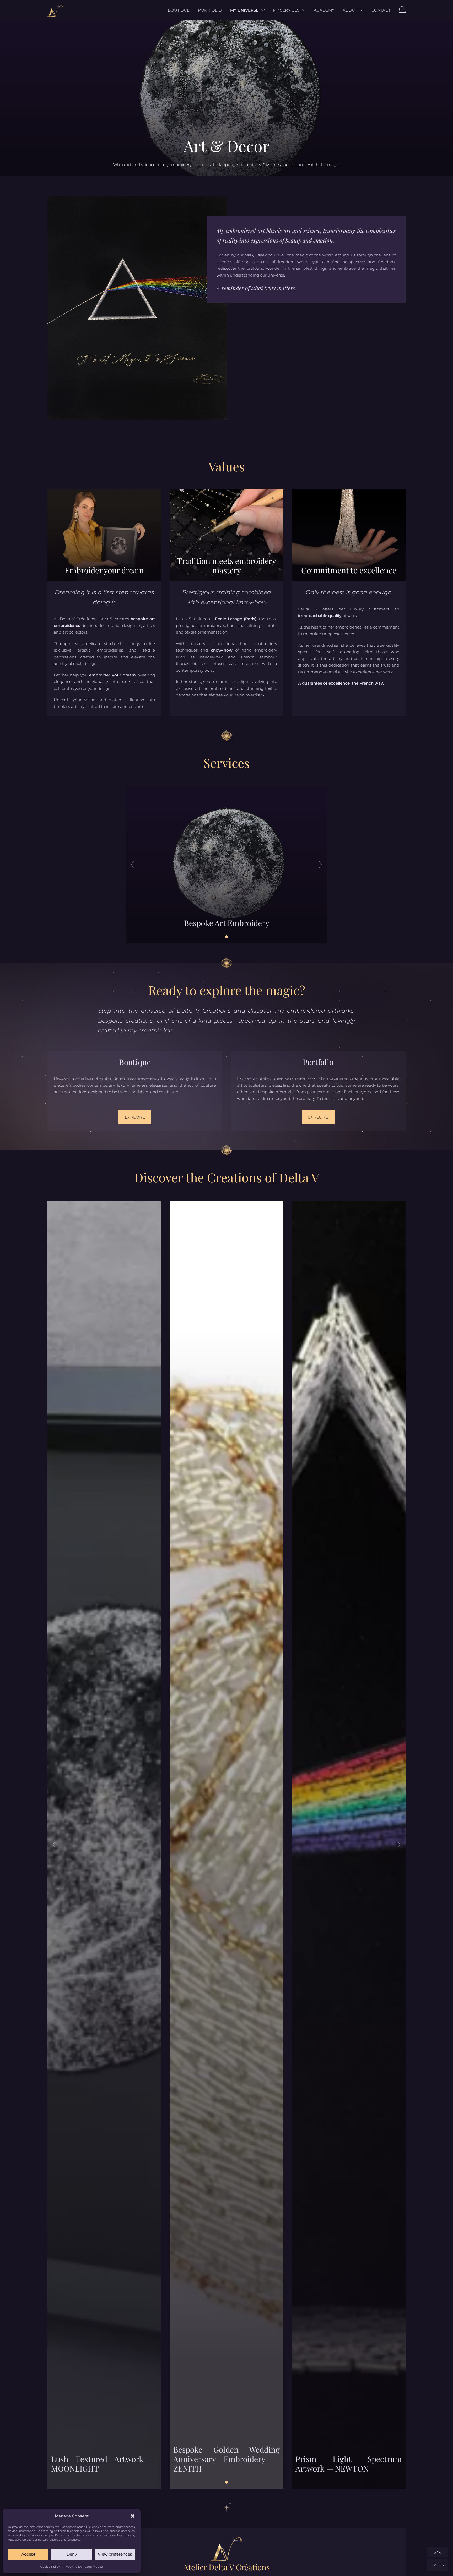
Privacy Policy (72, 2567)
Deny (72, 2554)
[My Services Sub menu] (302, 10)
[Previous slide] (133, 865)
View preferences (115, 2554)
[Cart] (402, 11)
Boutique (179, 10)
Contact (381, 10)
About (350, 10)
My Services (286, 10)
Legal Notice (94, 2567)
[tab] (226, 937)
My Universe (244, 10)
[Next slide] (321, 865)
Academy (324, 10)
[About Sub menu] (360, 10)
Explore (135, 1117)
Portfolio (210, 10)
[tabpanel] (227, 865)
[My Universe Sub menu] (261, 10)
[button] (133, 2516)
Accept (28, 2554)
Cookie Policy (50, 2567)
